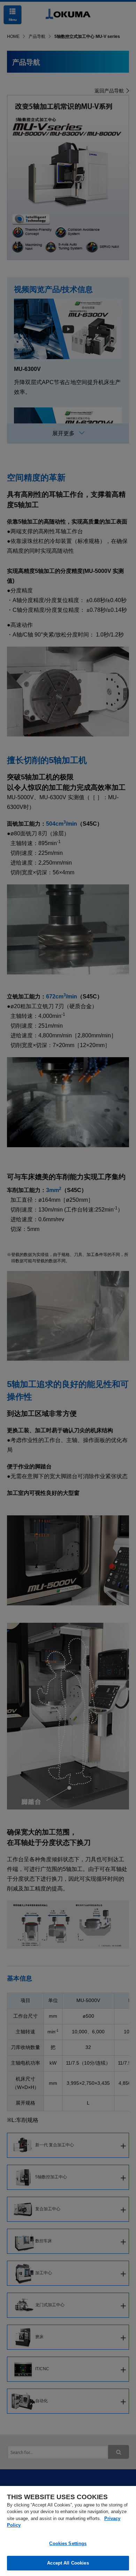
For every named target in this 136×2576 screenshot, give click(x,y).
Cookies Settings (68, 2543)
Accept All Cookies (68, 2563)
